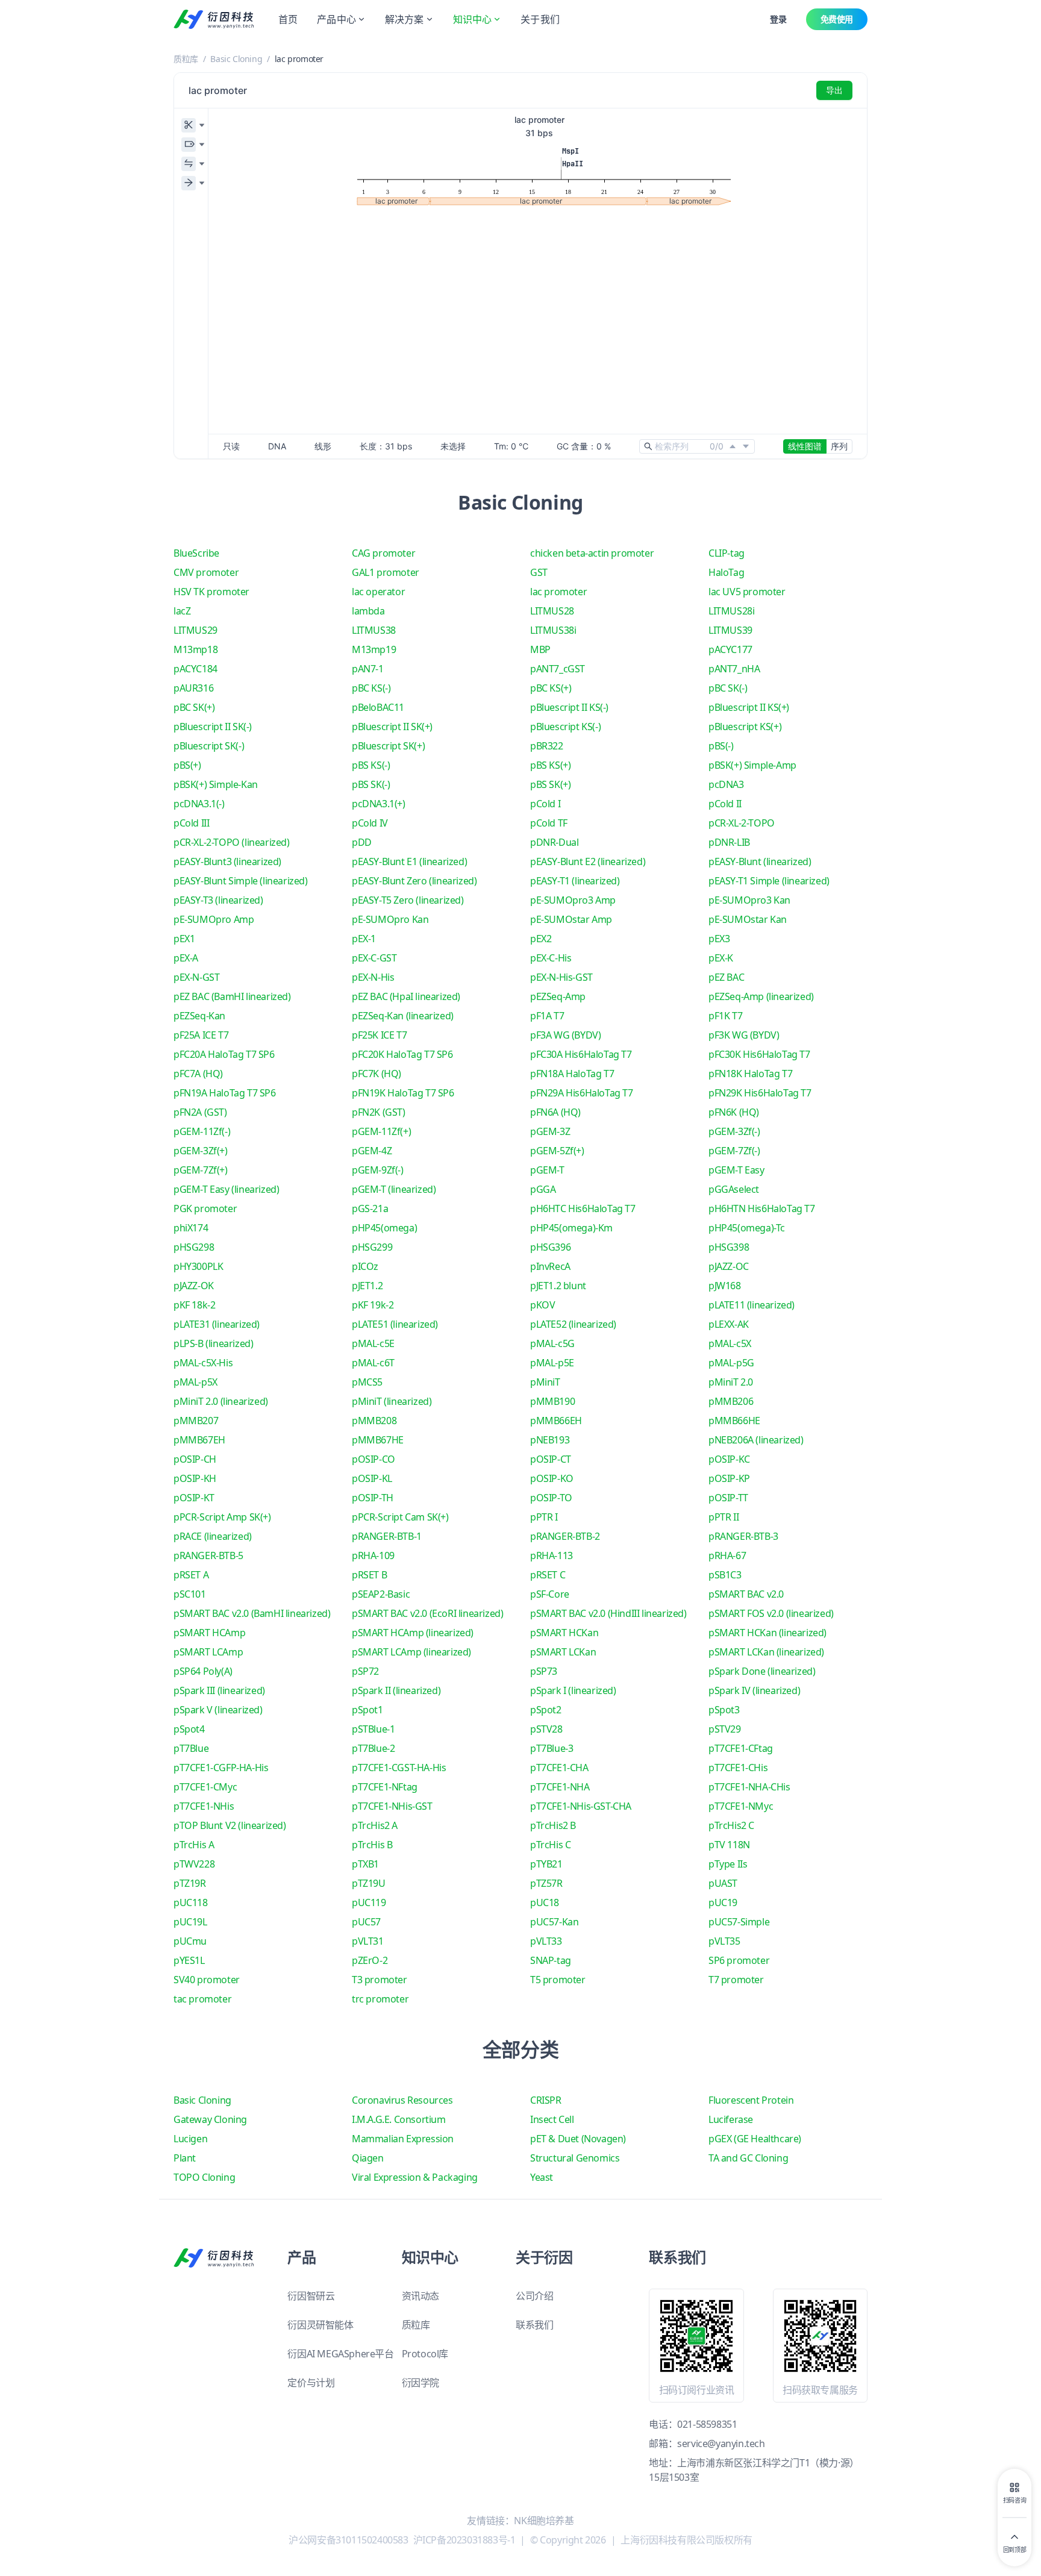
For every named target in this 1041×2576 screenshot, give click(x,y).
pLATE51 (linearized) (395, 1324)
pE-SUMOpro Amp (214, 919)
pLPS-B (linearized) (213, 1343)
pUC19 (723, 1902)
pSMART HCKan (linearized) (767, 1633)
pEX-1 (364, 939)
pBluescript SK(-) (209, 746)
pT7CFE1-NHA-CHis (749, 1787)
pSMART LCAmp (208, 1652)
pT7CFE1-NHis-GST (392, 1806)
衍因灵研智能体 (320, 2325)
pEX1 (184, 939)
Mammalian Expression (403, 2139)
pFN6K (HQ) (734, 1112)
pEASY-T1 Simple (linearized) (769, 881)
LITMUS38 (374, 630)
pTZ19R (190, 1883)
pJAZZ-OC (729, 1266)
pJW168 (725, 1286)
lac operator (378, 592)
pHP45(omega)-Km (571, 1228)
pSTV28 (546, 1729)
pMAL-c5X (730, 1343)
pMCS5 (367, 1382)
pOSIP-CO (374, 1459)
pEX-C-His (551, 958)
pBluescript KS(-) (565, 727)
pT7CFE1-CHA (559, 1768)
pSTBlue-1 (373, 1729)
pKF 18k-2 (194, 1305)
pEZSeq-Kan (199, 1016)
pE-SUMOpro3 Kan (749, 900)
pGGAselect (734, 1189)
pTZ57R (546, 1883)
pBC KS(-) (371, 688)
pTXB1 (365, 1864)
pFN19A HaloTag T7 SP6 (225, 1093)
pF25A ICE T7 (201, 1035)
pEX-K (721, 958)
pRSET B (369, 1575)
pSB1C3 (725, 1575)
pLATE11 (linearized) (752, 1305)
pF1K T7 (725, 1016)
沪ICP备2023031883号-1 (464, 2540)
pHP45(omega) (384, 1228)
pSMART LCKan (563, 1652)
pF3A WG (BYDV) (565, 1035)
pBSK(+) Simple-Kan (216, 784)
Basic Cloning (236, 59)
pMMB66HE (734, 1421)
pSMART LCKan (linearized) (766, 1652)
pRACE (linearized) (213, 1536)
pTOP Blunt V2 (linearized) (230, 1825)
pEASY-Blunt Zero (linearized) (414, 881)
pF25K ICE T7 (379, 1035)
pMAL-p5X (195, 1382)
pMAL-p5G (731, 1363)
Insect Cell (552, 2119)
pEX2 (541, 939)
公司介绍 (534, 2296)
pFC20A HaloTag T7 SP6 (224, 1054)
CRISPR (546, 2100)
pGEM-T (547, 1170)
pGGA (543, 1189)
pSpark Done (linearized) (762, 1671)
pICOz (365, 1266)
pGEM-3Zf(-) (734, 1131)
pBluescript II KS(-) (569, 707)
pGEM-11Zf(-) (202, 1131)
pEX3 (719, 939)
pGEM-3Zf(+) (201, 1151)
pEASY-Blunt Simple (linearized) (241, 881)
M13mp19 (374, 649)
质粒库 (186, 59)
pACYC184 (195, 669)
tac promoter (202, 1999)
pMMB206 (731, 1401)
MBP (540, 649)
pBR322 (547, 746)
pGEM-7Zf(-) (734, 1151)
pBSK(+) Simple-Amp (752, 765)
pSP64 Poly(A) (203, 1671)
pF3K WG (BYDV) (744, 1035)
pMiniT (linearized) (392, 1401)
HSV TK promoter (211, 592)
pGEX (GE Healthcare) (755, 2139)
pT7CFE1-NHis (204, 1806)
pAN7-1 (368, 669)
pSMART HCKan (564, 1633)
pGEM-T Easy (736, 1170)
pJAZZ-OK (194, 1286)
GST (539, 572)
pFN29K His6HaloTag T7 (760, 1093)
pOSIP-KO (552, 1478)
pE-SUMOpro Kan (390, 919)
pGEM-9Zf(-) (378, 1170)
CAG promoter (383, 553)
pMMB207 (196, 1421)
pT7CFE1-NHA (560, 1787)
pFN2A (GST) (200, 1112)
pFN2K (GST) (379, 1112)
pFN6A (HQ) (555, 1112)
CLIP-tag (727, 553)
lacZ (182, 611)
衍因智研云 (311, 2296)
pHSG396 (550, 1247)
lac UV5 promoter (747, 592)
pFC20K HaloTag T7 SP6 (402, 1054)
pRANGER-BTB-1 (387, 1536)
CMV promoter (206, 572)
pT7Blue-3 (552, 1748)
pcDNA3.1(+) (379, 804)
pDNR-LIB (729, 842)
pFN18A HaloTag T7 (572, 1074)
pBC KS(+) (551, 688)
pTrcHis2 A (375, 1825)
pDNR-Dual (554, 842)
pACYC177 (730, 649)
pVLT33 (546, 1941)
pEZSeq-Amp (558, 996)
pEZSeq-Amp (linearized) (761, 996)
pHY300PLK (198, 1266)
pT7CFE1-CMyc (205, 1787)
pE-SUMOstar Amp (571, 919)
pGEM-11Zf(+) (381, 1131)
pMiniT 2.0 (731, 1382)
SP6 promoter (739, 1960)
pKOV (542, 1305)
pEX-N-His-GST (561, 977)
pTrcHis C (550, 1845)
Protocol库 (425, 2354)
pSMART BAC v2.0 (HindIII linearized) (608, 1613)
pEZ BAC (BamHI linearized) (232, 996)
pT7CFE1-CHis (738, 1768)
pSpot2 (546, 1710)
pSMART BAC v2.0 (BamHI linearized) (252, 1613)
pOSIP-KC (729, 1459)
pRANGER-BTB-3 (743, 1536)
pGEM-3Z (550, 1131)
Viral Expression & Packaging (415, 2177)
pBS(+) (187, 765)
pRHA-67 (727, 1555)
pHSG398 (729, 1247)
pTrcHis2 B (553, 1825)
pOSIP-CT (551, 1459)
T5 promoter (558, 1980)
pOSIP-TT (728, 1498)
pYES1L (189, 1960)
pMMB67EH (199, 1440)
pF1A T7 (547, 1016)
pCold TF (549, 823)
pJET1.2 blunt (558, 1286)
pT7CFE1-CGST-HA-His (399, 1768)
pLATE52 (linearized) (573, 1324)
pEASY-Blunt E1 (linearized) (409, 861)
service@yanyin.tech (721, 2443)
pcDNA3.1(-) (199, 804)
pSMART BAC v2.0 (746, 1594)
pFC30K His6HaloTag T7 (759, 1054)
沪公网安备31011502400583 (348, 2540)
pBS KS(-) (371, 765)
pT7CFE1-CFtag (741, 1748)
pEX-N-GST (196, 977)
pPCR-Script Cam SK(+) (400, 1517)
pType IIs (728, 1864)
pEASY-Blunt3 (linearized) (227, 861)
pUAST (723, 1883)
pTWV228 (194, 1864)
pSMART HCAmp (209, 1633)
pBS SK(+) (550, 784)
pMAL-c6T (373, 1363)
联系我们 (534, 2325)
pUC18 (545, 1902)
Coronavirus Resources (402, 2100)
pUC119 (369, 1902)
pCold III (191, 823)
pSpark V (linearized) (218, 1710)
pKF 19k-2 (373, 1305)
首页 (288, 19)
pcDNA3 (726, 784)
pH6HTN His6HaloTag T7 (762, 1208)
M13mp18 (195, 649)
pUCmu (190, 1941)
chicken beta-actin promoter (592, 553)
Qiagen (368, 2158)
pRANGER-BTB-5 (208, 1555)
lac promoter (558, 592)
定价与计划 (311, 2383)
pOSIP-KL (372, 1478)
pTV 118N (729, 1845)
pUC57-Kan (554, 1922)
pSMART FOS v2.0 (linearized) (771, 1613)
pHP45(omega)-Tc (747, 1228)
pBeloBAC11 (378, 707)
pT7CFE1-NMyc (741, 1806)
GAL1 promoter (386, 572)
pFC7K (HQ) (377, 1074)
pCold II (725, 804)
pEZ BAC (726, 977)
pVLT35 (724, 1941)
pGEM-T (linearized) (394, 1189)
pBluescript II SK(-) (213, 727)
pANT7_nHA (734, 669)
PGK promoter (205, 1208)
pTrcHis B (372, 1845)
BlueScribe (196, 553)
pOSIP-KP (729, 1478)
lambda (368, 611)
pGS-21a (370, 1208)
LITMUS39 (730, 630)
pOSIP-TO (551, 1498)
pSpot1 (367, 1710)
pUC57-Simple (739, 1922)
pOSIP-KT (194, 1498)
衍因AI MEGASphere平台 (340, 2354)
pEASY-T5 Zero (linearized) (408, 900)
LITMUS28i (731, 611)
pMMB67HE (378, 1440)
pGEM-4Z (372, 1151)
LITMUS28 (552, 611)
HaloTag (726, 572)
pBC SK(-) (728, 688)
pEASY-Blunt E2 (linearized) (588, 861)
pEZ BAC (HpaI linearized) (406, 996)
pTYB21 (546, 1864)
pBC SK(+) (194, 707)
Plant (185, 2158)
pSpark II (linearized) (396, 1690)
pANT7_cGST (558, 669)
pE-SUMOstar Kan (748, 919)
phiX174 (191, 1228)
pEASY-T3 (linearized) (218, 900)
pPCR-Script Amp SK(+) (222, 1517)
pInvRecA (550, 1266)
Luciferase (731, 2119)
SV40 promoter (207, 1980)
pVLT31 (368, 1941)
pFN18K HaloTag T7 (750, 1074)
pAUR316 (193, 688)
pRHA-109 (373, 1555)
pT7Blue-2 (373, 1748)
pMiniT (545, 1382)
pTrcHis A (194, 1845)
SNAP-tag (551, 1960)
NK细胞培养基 (544, 2521)
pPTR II (724, 1517)
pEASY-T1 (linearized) (575, 881)
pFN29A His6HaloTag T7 (582, 1093)
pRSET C (548, 1575)
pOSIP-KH (195, 1478)
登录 (778, 19)
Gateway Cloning (210, 2119)
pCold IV (370, 823)
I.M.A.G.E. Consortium (399, 2119)
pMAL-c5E (373, 1343)
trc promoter (380, 1999)
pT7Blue (191, 1748)
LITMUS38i (553, 630)
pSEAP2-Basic (381, 1594)
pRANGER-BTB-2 (565, 1536)
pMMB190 (552, 1401)
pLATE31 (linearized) (217, 1324)
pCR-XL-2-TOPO (742, 823)
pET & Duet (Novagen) (578, 2139)
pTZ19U (369, 1883)
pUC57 (366, 1922)
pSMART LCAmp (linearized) (411, 1652)
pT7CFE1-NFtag (385, 1787)
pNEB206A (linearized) (756, 1440)
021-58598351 (707, 2424)
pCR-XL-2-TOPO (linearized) (232, 842)
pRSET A (191, 1575)
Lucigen (190, 2139)
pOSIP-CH (195, 1459)
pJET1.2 (367, 1286)
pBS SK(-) (371, 784)
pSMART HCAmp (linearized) (413, 1633)
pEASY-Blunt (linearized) (760, 861)
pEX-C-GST (374, 958)
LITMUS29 (195, 630)
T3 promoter (380, 1980)
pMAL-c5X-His (203, 1363)
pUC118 (191, 1902)
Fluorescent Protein (751, 2100)
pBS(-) (721, 746)
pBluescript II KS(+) (749, 707)
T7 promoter (736, 1980)
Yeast (542, 2177)
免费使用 (837, 19)
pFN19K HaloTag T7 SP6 (403, 1093)
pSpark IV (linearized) (754, 1690)
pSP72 (365, 1671)
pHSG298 (194, 1247)
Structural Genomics (575, 2158)
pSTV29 (725, 1729)
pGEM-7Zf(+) (201, 1170)
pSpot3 (724, 1710)
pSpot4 (189, 1729)
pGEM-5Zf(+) (557, 1151)
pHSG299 (372, 1247)
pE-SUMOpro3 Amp (573, 900)
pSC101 (190, 1594)
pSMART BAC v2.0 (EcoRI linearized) (427, 1613)
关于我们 (540, 19)
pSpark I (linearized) (573, 1690)
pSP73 (544, 1671)
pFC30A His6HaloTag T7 (581, 1054)
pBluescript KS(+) (745, 727)
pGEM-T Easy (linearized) (226, 1189)
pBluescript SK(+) (388, 746)
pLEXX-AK (729, 1324)
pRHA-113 (552, 1555)
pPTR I (544, 1517)
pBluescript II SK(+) (392, 727)
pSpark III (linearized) (219, 1690)
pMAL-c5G (552, 1343)
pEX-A (186, 958)
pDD (362, 842)
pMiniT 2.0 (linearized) (221, 1401)
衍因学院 (420, 2383)
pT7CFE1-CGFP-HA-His (221, 1768)
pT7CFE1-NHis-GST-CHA (581, 1806)
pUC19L (190, 1922)
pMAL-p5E (552, 1363)
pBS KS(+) (550, 765)
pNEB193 (550, 1440)
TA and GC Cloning (748, 2158)
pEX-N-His (373, 977)
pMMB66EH (556, 1421)
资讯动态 (420, 2296)
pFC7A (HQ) (198, 1074)
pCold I (545, 804)
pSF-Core (550, 1594)
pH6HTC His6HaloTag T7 (583, 1208)
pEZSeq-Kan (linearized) (403, 1016)
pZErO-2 (370, 1960)
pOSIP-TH (373, 1498)
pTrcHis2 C (731, 1825)
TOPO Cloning (204, 2177)
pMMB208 (374, 1421)
